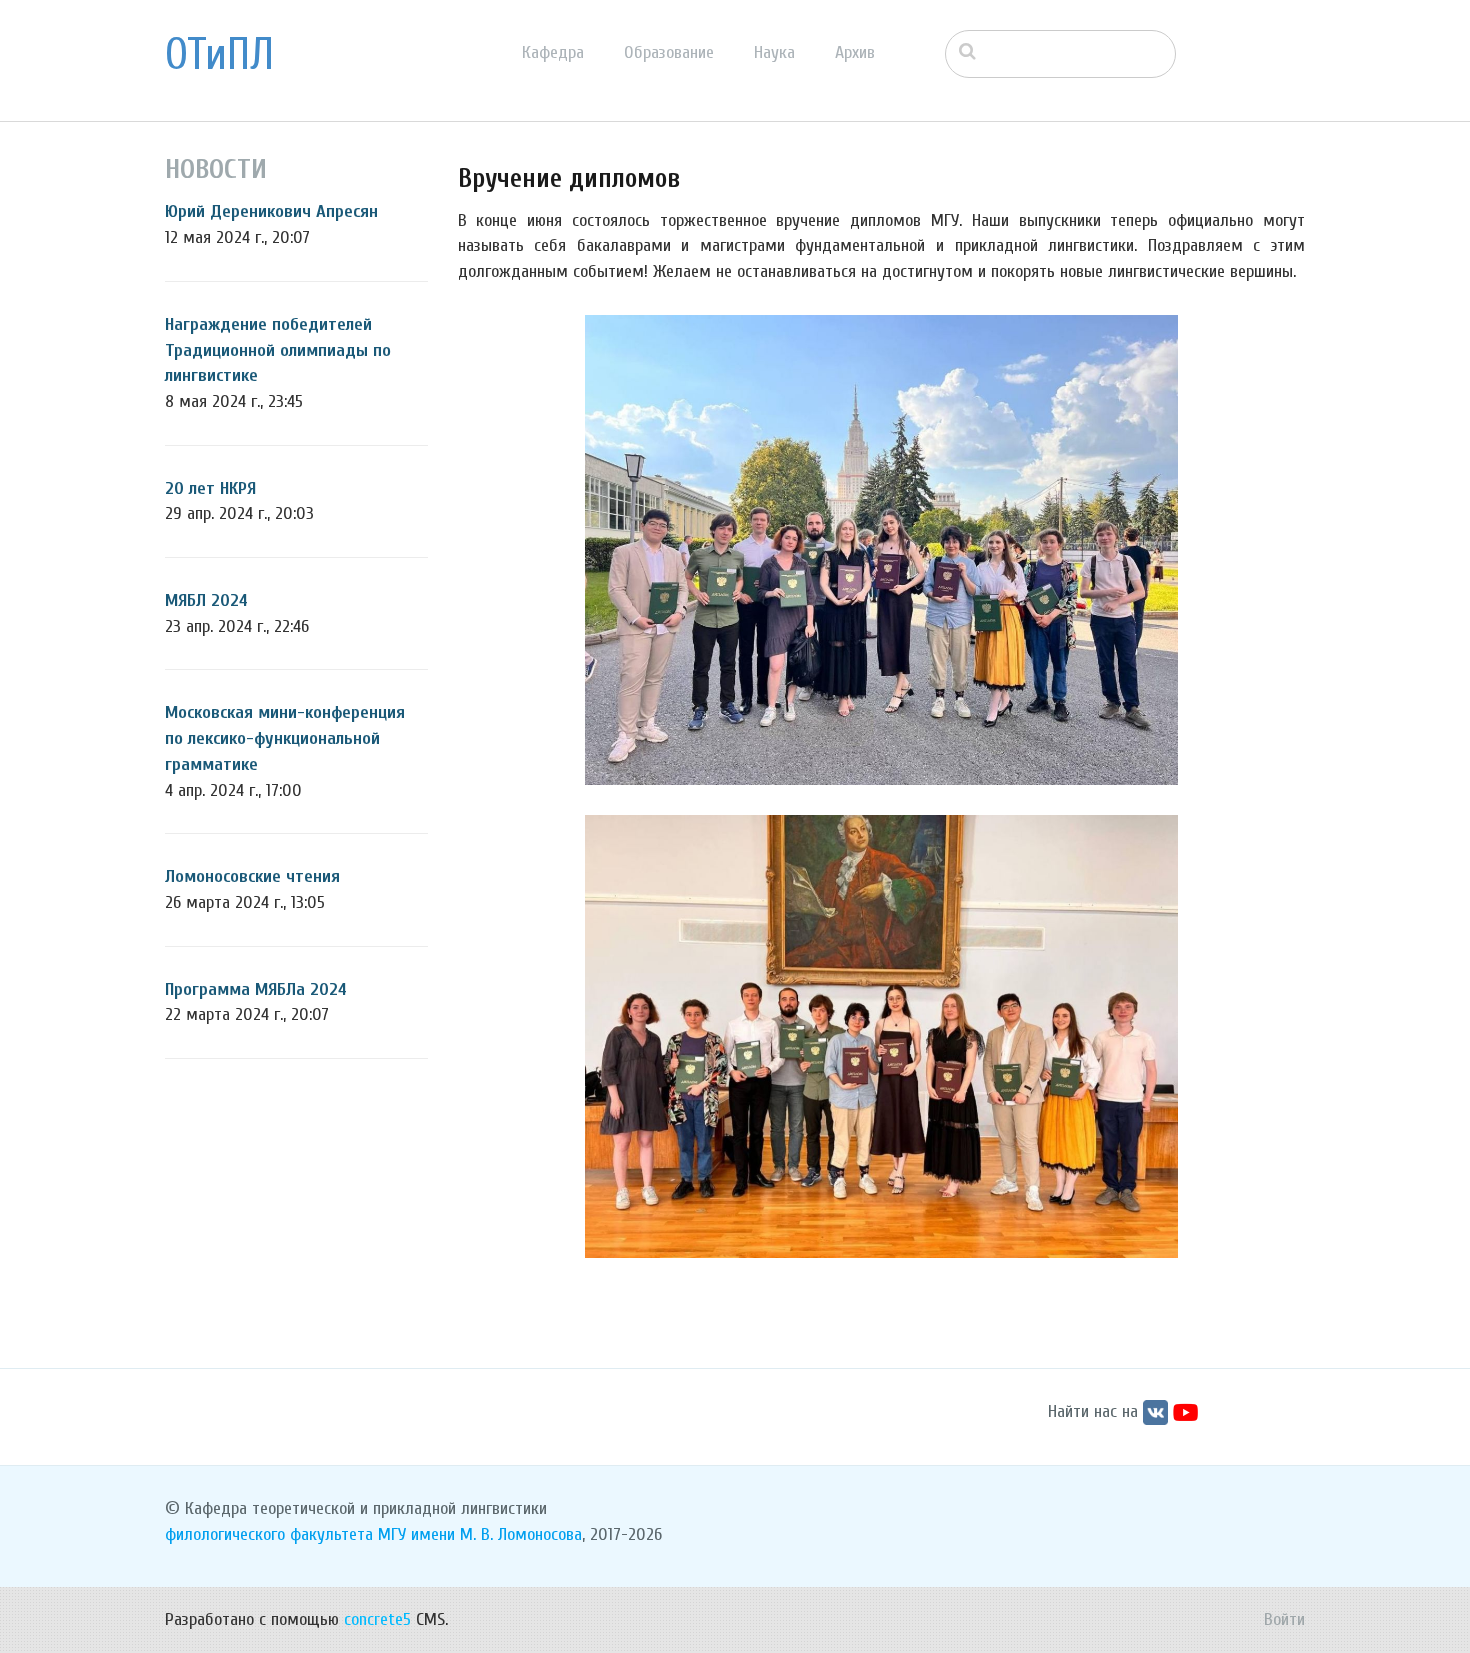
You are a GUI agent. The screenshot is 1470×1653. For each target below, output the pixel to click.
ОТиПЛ (219, 55)
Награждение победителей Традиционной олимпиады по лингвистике (278, 350)
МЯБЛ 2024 (206, 600)
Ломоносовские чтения (252, 876)
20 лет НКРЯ (210, 488)
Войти (1284, 1619)
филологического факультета (269, 1534)
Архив (855, 52)
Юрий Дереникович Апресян (271, 211)
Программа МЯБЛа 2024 (256, 989)
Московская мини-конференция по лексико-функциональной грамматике (285, 738)
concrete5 (377, 1619)
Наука (774, 52)
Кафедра (553, 52)
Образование (669, 52)
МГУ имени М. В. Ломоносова (480, 1534)
